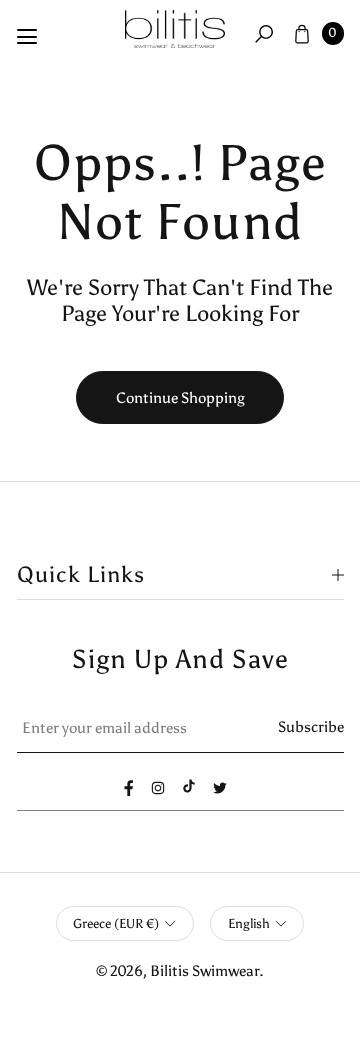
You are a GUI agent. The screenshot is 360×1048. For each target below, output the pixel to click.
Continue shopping (180, 397)
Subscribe (311, 726)
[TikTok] (189, 786)
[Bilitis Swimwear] (175, 29)
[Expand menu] (27, 37)
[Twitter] (220, 788)
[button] (264, 33)
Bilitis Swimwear (204, 970)
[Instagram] (158, 788)
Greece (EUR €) (116, 923)
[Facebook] (129, 788)
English (249, 923)
